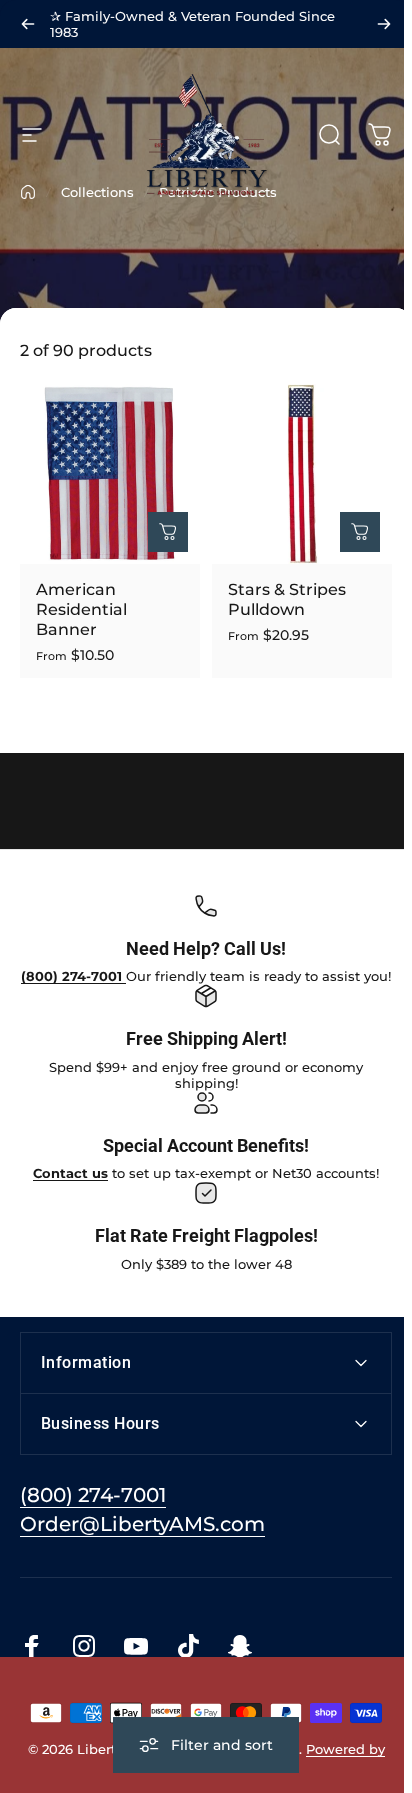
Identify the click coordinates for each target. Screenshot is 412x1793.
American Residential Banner (81, 609)
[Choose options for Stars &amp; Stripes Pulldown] (360, 532)
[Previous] (28, 24)
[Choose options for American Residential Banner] (168, 532)
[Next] (384, 24)
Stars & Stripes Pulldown (287, 599)
